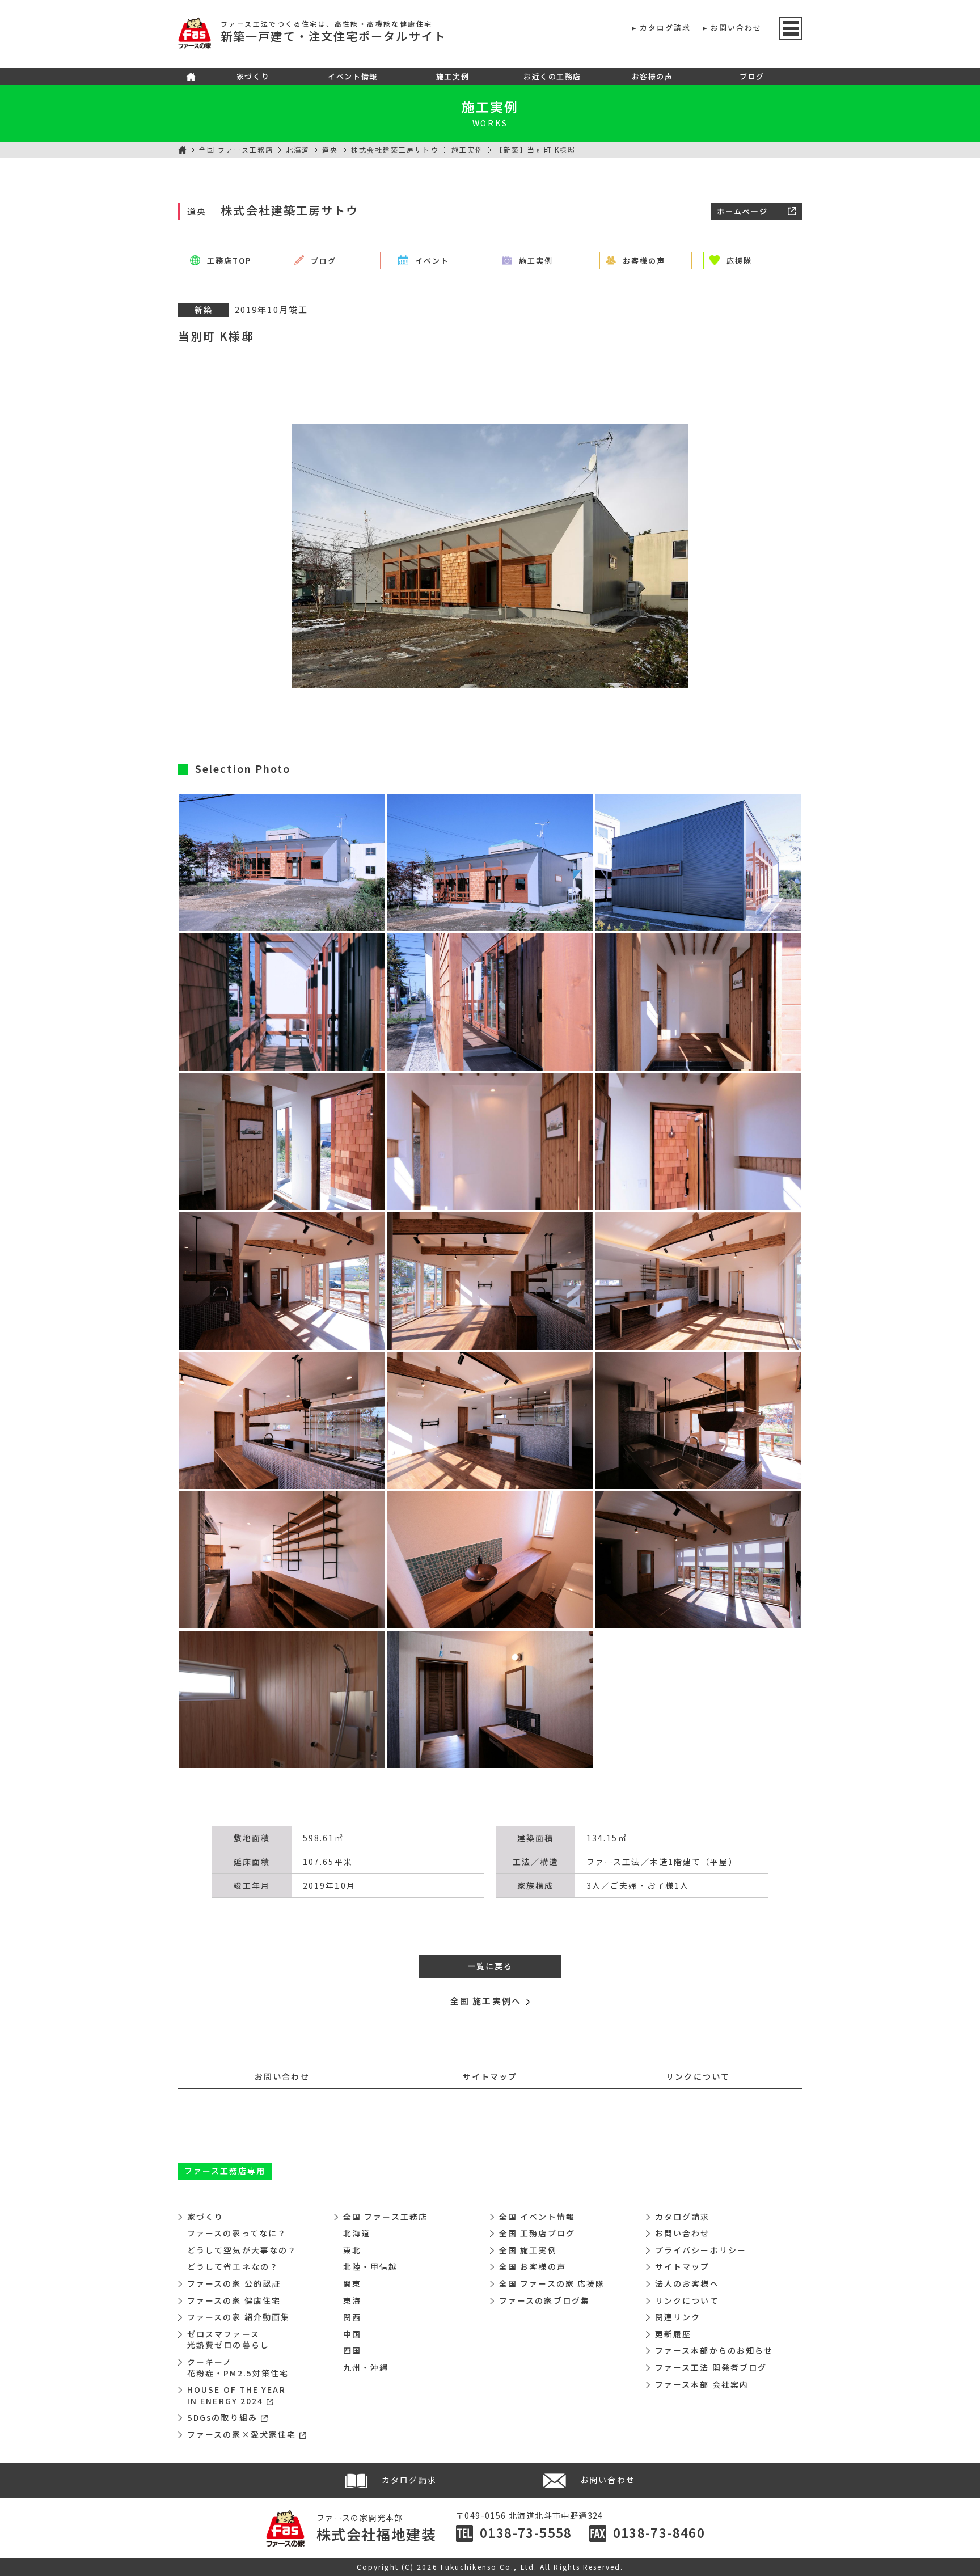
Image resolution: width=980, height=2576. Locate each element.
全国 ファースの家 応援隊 (552, 2283)
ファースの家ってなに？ (237, 2233)
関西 (352, 2317)
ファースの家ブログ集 (544, 2300)
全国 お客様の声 (533, 2266)
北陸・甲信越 (371, 2266)
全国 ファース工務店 (236, 149)
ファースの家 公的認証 (234, 2283)
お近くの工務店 (552, 76)
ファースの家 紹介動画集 (238, 2317)
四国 (352, 2350)
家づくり (253, 76)
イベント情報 (352, 76)
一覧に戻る (490, 1966)
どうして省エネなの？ (233, 2266)
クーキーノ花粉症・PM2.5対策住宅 (238, 2367)
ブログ (752, 76)
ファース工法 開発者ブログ (711, 2367)
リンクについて (698, 2076)
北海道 (298, 149)
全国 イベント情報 (537, 2217)
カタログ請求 (666, 28)
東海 (352, 2300)
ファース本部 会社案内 (702, 2384)
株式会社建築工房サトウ (395, 149)
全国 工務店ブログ (537, 2233)
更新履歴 (673, 2334)
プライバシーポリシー (701, 2250)
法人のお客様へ (687, 2283)
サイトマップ (490, 2076)
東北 (352, 2250)
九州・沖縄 (366, 2367)
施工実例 (453, 76)
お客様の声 (652, 76)
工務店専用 (225, 2171)
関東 (352, 2283)
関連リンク (678, 2317)
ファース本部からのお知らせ (714, 2350)
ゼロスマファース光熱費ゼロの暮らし (228, 2340)
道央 (330, 149)
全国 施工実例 (528, 2250)
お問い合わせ (736, 28)
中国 (352, 2334)
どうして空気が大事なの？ (242, 2250)
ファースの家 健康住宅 (234, 2300)
